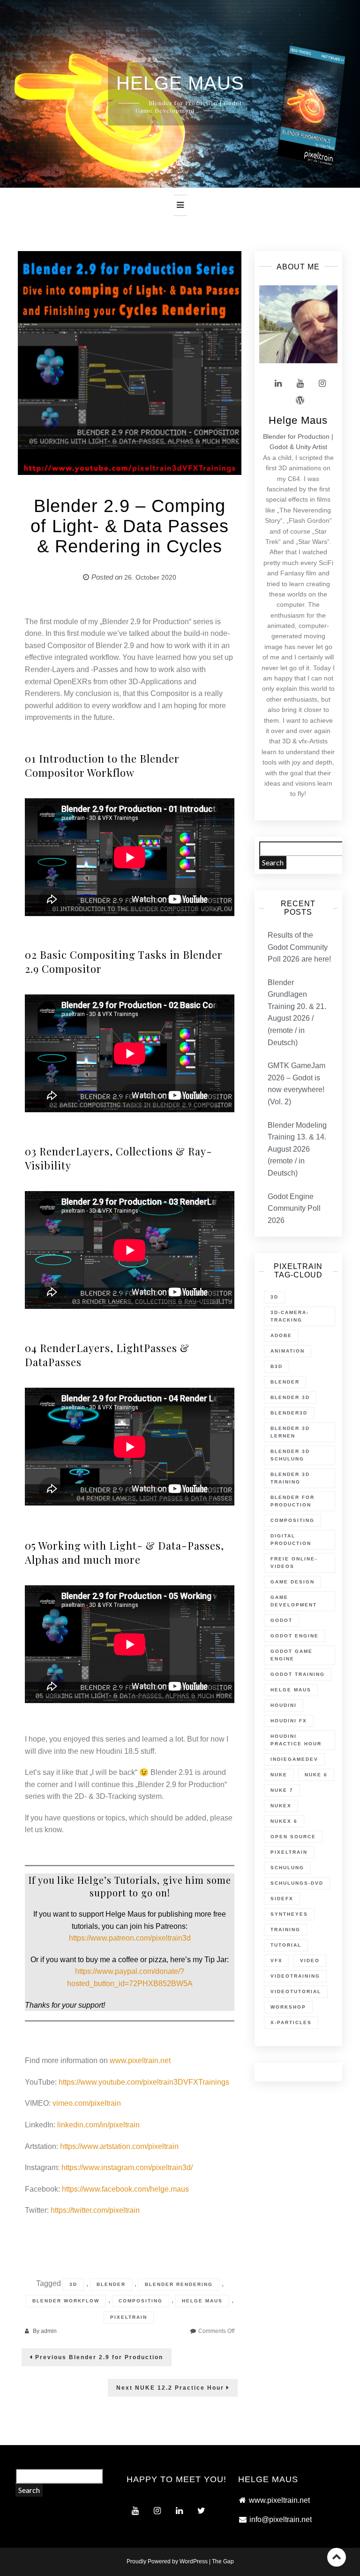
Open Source (293, 1837)
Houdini (284, 1705)
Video (310, 1961)
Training (285, 1930)
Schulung (287, 1868)
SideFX (282, 1899)
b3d (277, 1366)
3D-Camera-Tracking (290, 1316)
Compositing (141, 2301)
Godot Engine (295, 1636)
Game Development (294, 1601)
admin (49, 2331)
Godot (281, 1620)
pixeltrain (129, 2317)
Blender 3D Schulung (290, 1455)
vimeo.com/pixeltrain (87, 2103)
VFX (277, 1961)
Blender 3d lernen (290, 1432)
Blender (111, 2284)
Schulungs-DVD (297, 1883)
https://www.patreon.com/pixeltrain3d (130, 1938)
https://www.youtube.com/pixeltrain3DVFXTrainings (144, 2082)
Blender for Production (292, 1501)
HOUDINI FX (289, 1721)
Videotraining (295, 1976)
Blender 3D (290, 1397)
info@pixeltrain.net (281, 2519)
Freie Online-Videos (294, 1563)
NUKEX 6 (284, 1821)
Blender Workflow (66, 2301)
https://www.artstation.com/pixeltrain (119, 2146)
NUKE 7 (282, 1790)
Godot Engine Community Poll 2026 (294, 1208)
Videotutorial (296, 1991)
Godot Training (298, 1674)
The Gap (223, 2561)
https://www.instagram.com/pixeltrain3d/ (127, 2167)
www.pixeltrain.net (140, 2060)
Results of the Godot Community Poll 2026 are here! (299, 947)
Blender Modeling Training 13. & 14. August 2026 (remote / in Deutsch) (297, 1149)
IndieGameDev (294, 1759)
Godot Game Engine (292, 1655)
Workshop (288, 2007)
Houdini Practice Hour (296, 1740)
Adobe (281, 1335)
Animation (288, 1351)
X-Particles (291, 2022)
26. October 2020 (150, 577)
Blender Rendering (179, 2284)
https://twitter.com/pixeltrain (95, 2210)
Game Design (292, 1582)
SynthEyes (289, 1914)
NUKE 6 (316, 1775)
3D (73, 2284)
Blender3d (289, 1413)
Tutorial (286, 1945)
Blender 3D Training (290, 1478)
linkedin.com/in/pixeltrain (98, 2125)
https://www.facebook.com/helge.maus (125, 2189)
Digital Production (291, 1540)
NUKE (279, 1775)
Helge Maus (202, 2301)
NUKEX (281, 1806)
